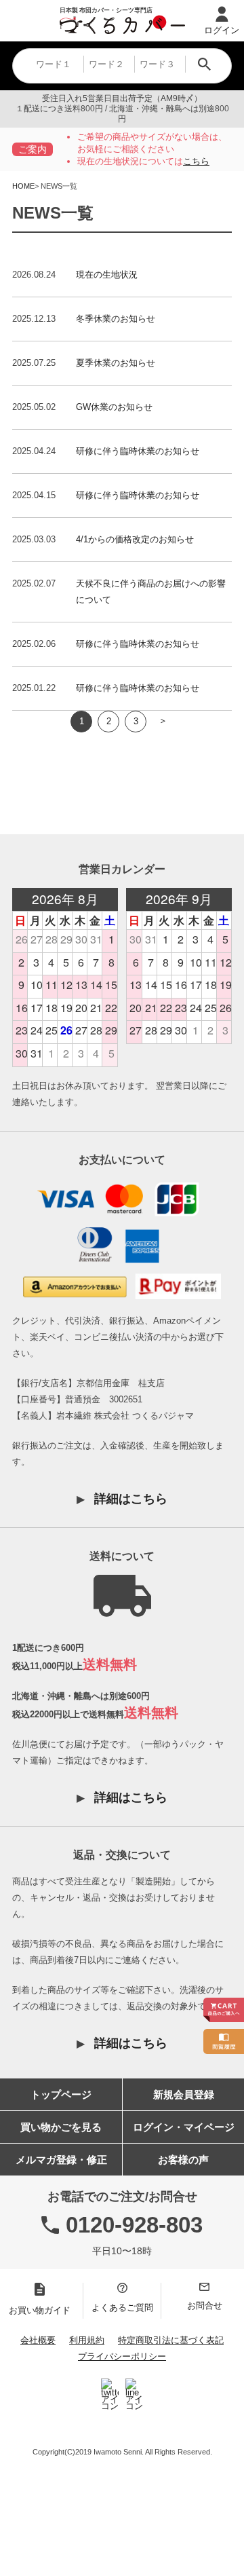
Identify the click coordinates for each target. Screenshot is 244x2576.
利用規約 (87, 2340)
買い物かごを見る (61, 2127)
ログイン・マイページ (184, 2127)
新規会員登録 (184, 2094)
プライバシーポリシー (122, 2356)
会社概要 (38, 2340)
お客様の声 (183, 2160)
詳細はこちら (131, 1499)
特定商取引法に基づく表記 (171, 2340)
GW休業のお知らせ (114, 407)
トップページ (61, 2094)
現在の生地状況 (107, 275)
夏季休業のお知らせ (116, 363)
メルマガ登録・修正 (61, 2160)
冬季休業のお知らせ (116, 319)
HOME (23, 186)
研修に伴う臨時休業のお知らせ (138, 451)
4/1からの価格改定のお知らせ (135, 539)
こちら (196, 161)
